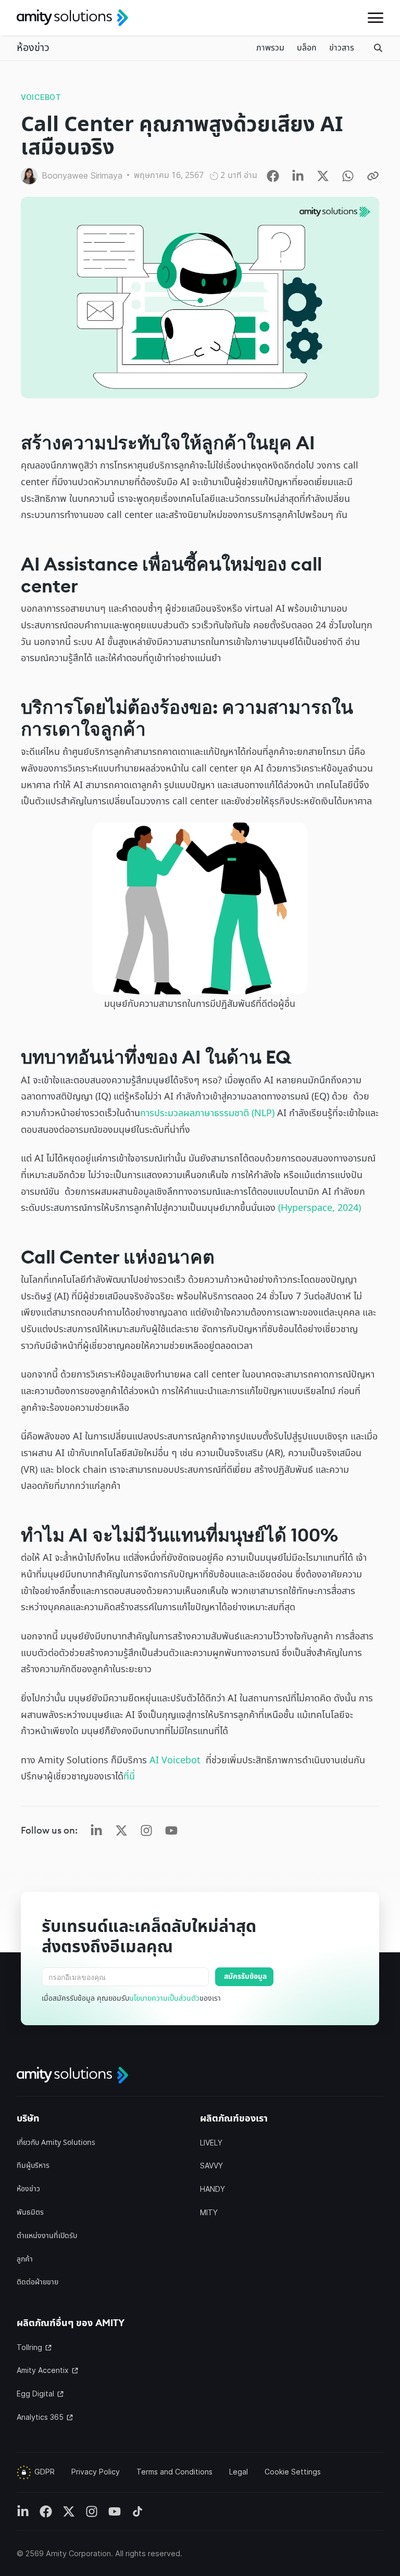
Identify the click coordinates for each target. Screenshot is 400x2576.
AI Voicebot (175, 1760)
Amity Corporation (78, 2553)
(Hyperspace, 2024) (320, 1208)
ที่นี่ (130, 1777)
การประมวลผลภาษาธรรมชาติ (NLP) (207, 1113)
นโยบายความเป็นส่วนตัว (164, 1998)
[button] (376, 18)
